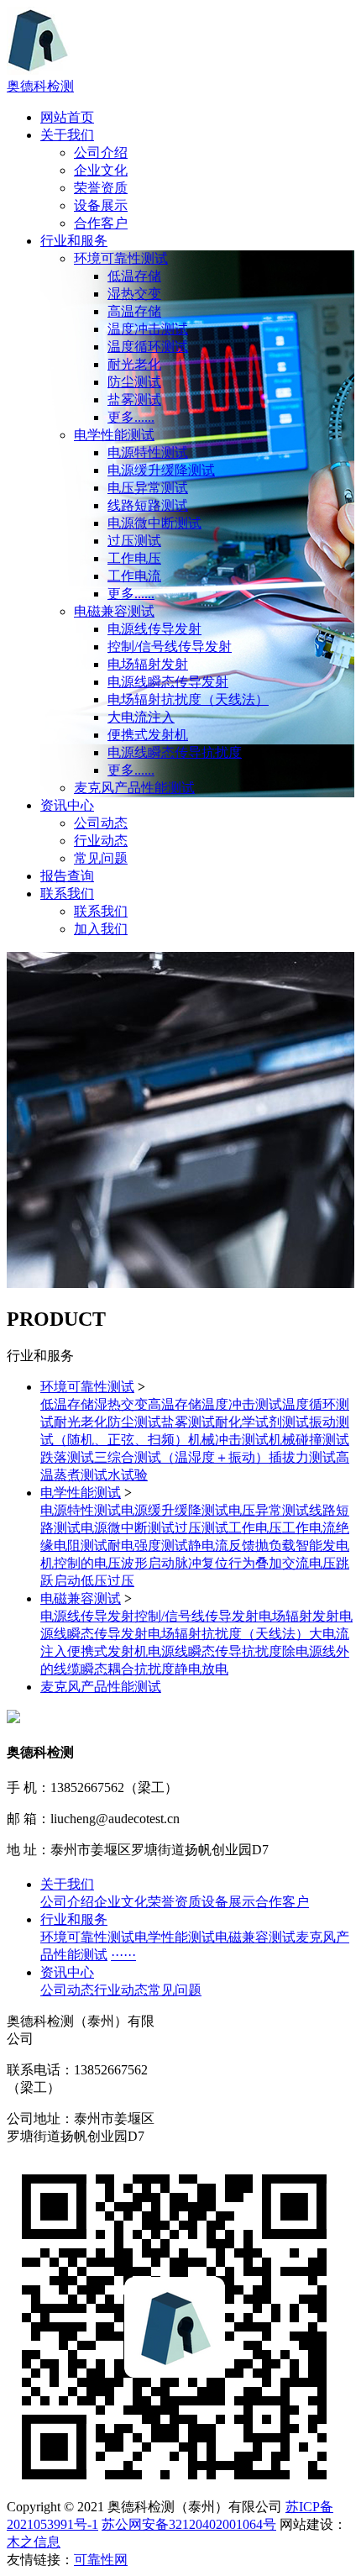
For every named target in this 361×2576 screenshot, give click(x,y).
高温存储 (134, 311)
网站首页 (67, 117)
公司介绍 (101, 152)
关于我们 (67, 135)
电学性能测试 (114, 435)
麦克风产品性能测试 (134, 788)
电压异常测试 (148, 488)
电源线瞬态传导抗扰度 (175, 752)
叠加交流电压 (296, 1563)
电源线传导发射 (154, 629)
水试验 (128, 1475)
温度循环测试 (148, 347)
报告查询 (67, 876)
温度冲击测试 (148, 329)
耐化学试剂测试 (262, 1422)
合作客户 (101, 223)
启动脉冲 (175, 1563)
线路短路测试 (148, 505)
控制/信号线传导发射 (170, 647)
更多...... (131, 417)
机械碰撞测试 (309, 1440)
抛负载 (275, 1546)
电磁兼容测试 (114, 611)
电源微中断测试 (154, 523)
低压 (94, 1581)
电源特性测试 (148, 452)
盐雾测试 (134, 400)
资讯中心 (67, 805)
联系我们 (67, 894)
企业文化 (101, 170)
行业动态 (101, 841)
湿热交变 (134, 294)
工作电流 (134, 576)
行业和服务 (74, 241)
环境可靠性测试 (121, 258)
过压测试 (134, 541)
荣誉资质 (101, 188)
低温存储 (134, 276)
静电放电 (201, 1669)
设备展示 (101, 205)
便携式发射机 (148, 735)
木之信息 (34, 2542)
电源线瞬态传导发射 (168, 682)
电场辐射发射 (148, 664)
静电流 (208, 1546)
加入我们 (101, 929)
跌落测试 (67, 1457)
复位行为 (228, 1563)
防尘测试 (134, 382)
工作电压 (134, 558)
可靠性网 (101, 2560)
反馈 (242, 1546)
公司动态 (101, 823)
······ (123, 1955)
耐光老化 (134, 364)
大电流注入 (141, 717)
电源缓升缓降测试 (161, 470)
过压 (121, 1581)
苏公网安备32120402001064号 (189, 2524)
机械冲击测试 (228, 1440)
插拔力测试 (302, 1457)
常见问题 (101, 858)
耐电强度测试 (148, 1546)
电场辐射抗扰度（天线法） (188, 699)
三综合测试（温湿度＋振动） (181, 1457)
